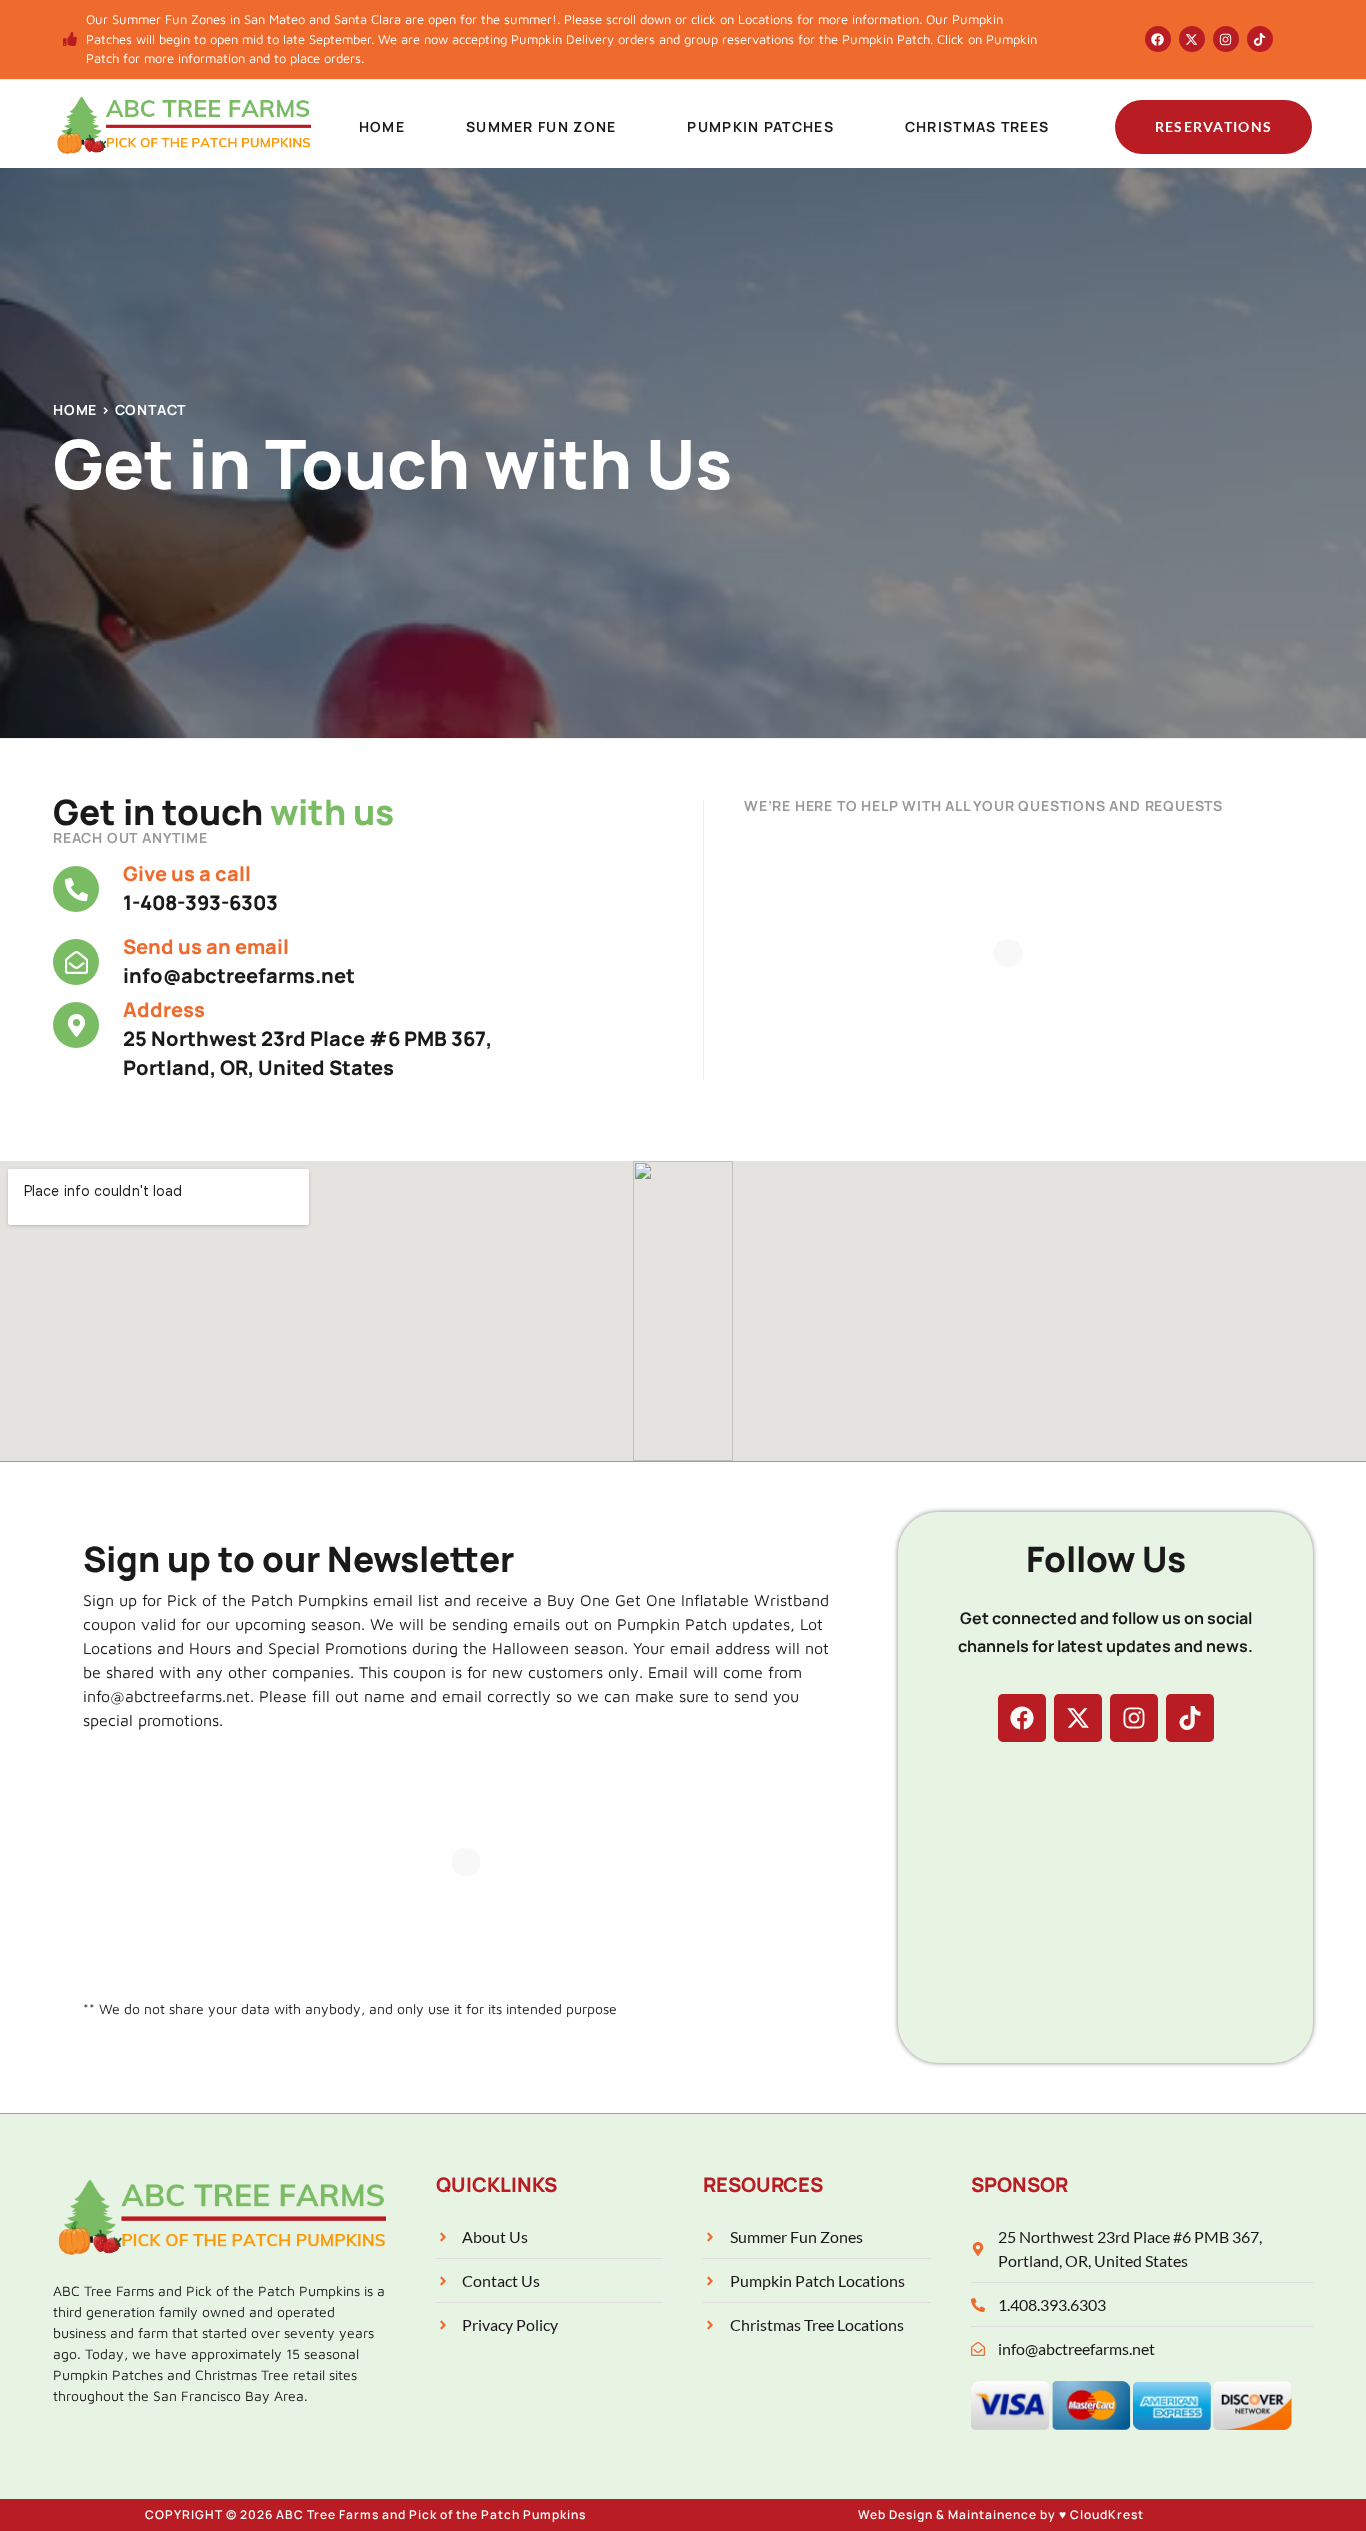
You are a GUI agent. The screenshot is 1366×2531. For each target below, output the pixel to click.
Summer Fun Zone (541, 126)
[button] (546, 127)
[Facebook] (1158, 39)
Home (382, 126)
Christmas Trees (977, 126)
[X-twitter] (1192, 39)
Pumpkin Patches (760, 126)
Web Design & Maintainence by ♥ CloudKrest (1001, 2514)
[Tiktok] (1260, 39)
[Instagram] (1226, 39)
